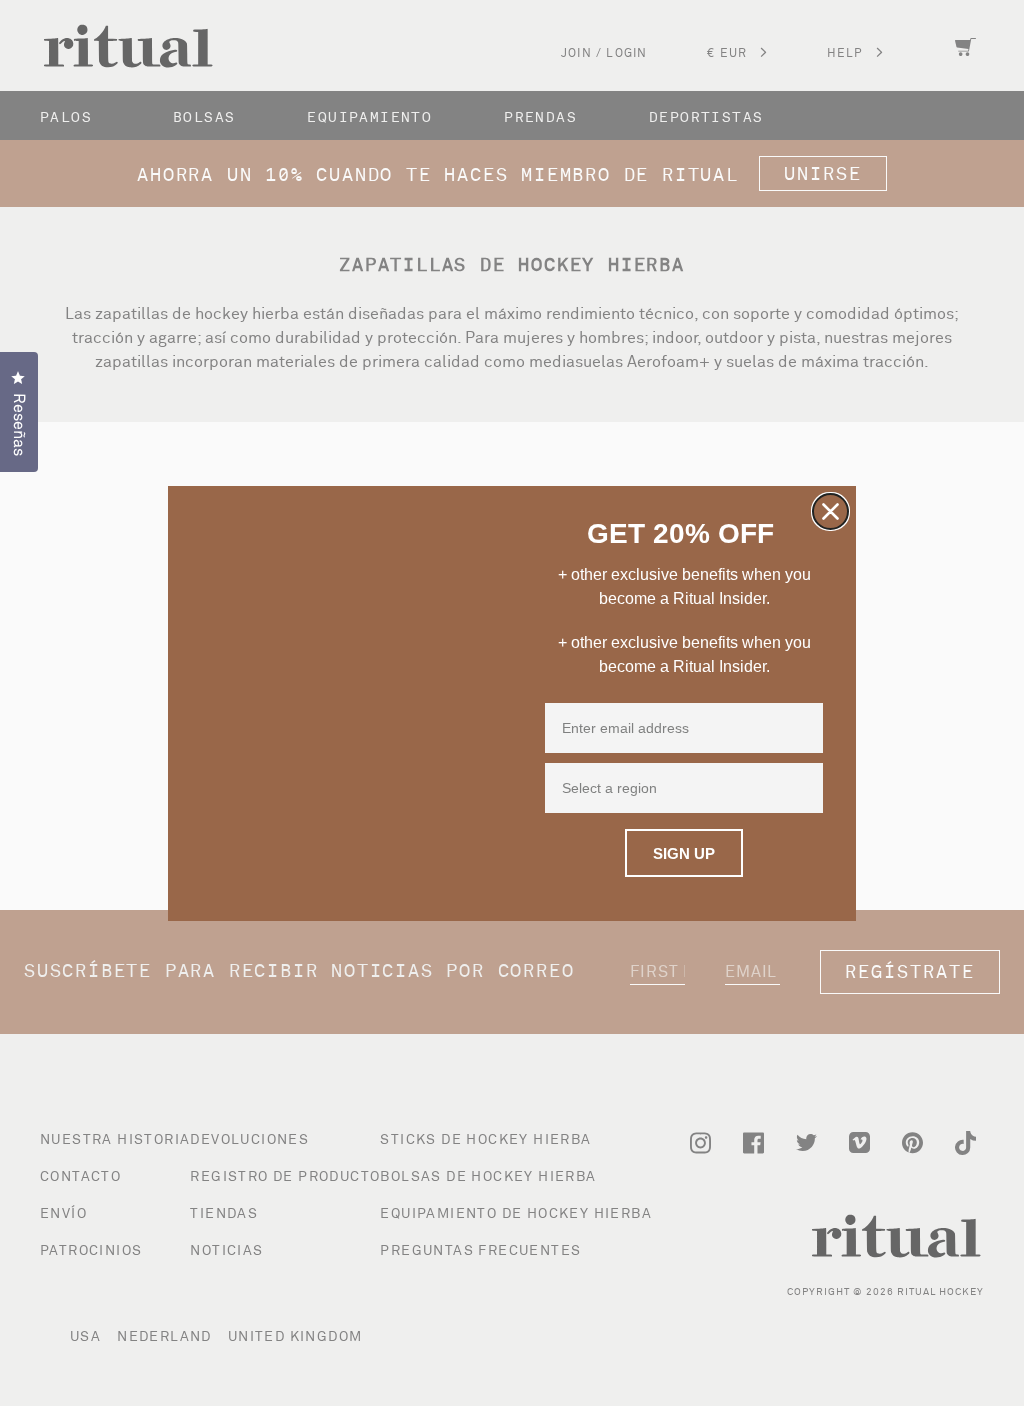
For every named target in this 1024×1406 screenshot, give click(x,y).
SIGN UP (684, 853)
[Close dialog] (830, 511)
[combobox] (680, 788)
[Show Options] (806, 788)
